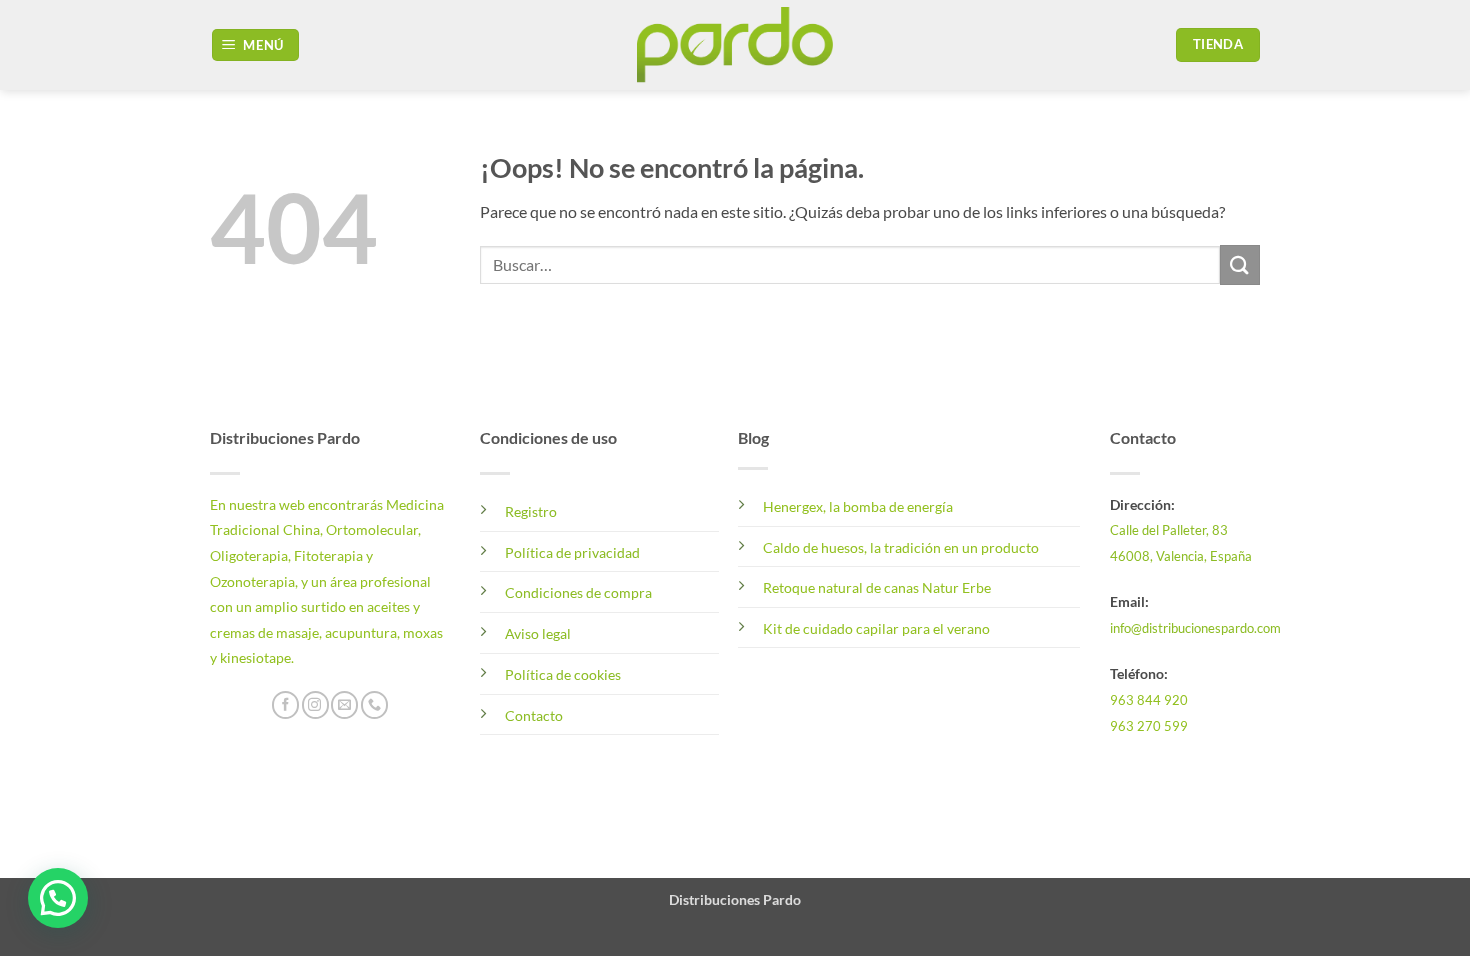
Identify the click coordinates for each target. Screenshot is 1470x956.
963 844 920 (1149, 700)
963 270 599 (1149, 726)
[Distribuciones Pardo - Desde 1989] (735, 44)
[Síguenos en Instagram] (315, 705)
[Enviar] (1240, 264)
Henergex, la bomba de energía (858, 506)
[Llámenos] (374, 705)
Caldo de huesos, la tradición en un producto (901, 547)
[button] (256, 45)
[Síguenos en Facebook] (285, 705)
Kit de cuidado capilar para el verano (876, 628)
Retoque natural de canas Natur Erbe (877, 587)
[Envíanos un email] (344, 705)
